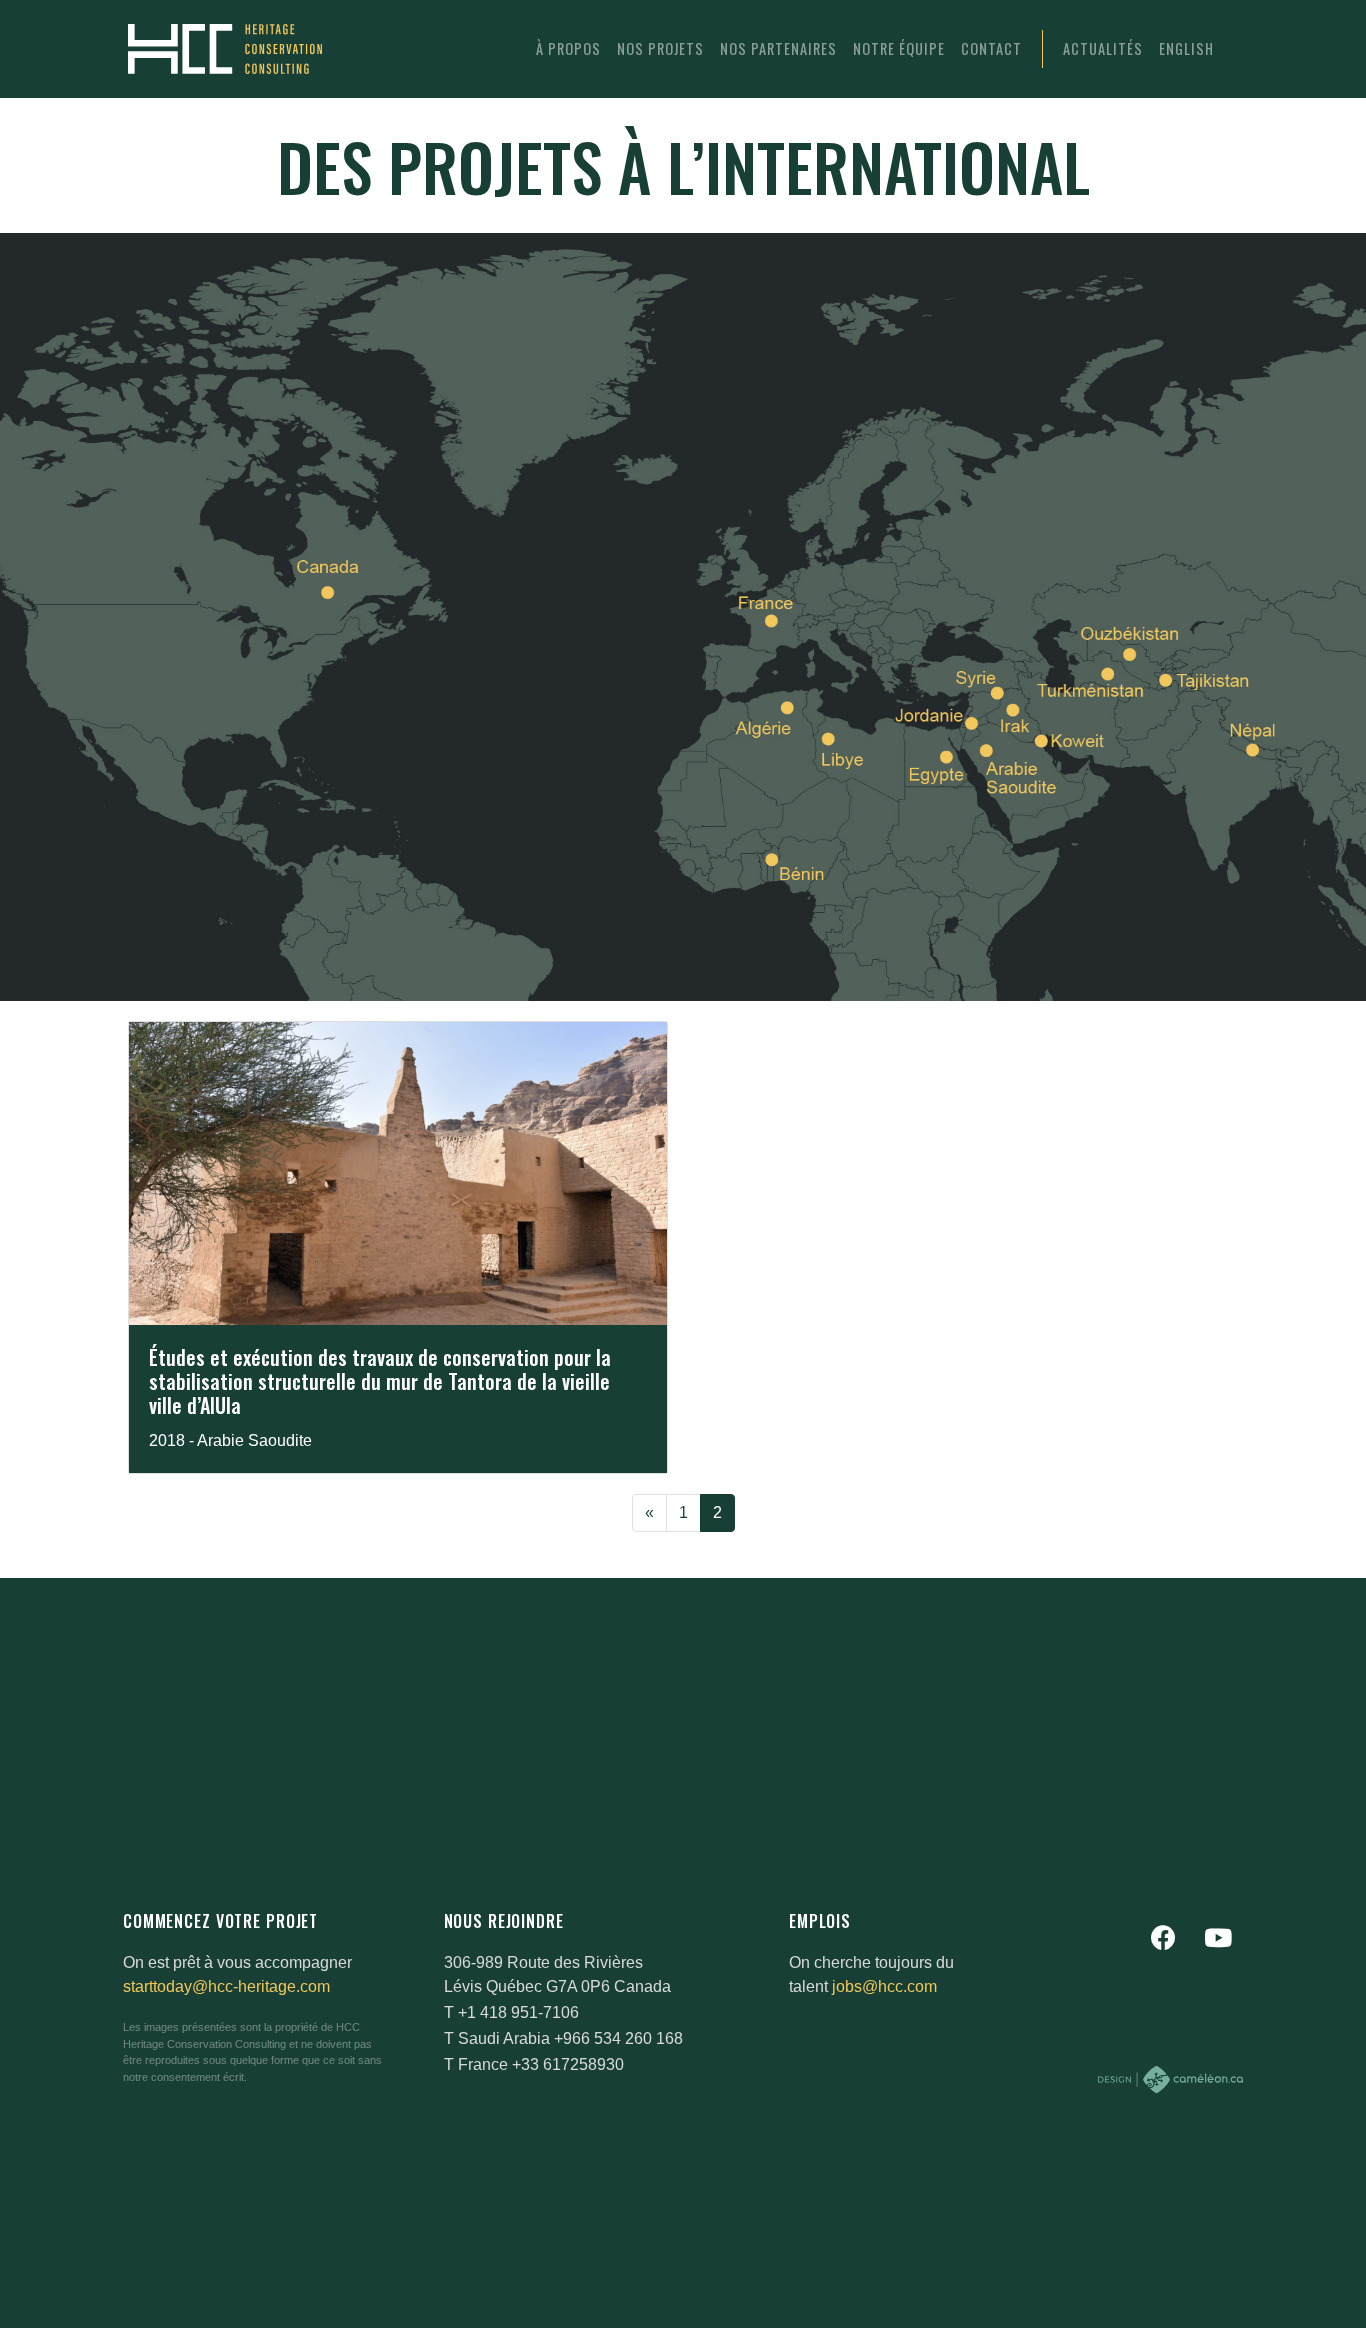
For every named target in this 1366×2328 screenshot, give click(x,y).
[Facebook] (1163, 1937)
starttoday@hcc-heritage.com (226, 1986)
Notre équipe (899, 48)
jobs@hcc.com (884, 1986)
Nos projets (660, 48)
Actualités (1103, 48)
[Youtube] (1218, 1937)
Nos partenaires (778, 48)
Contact (991, 48)
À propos (568, 48)
